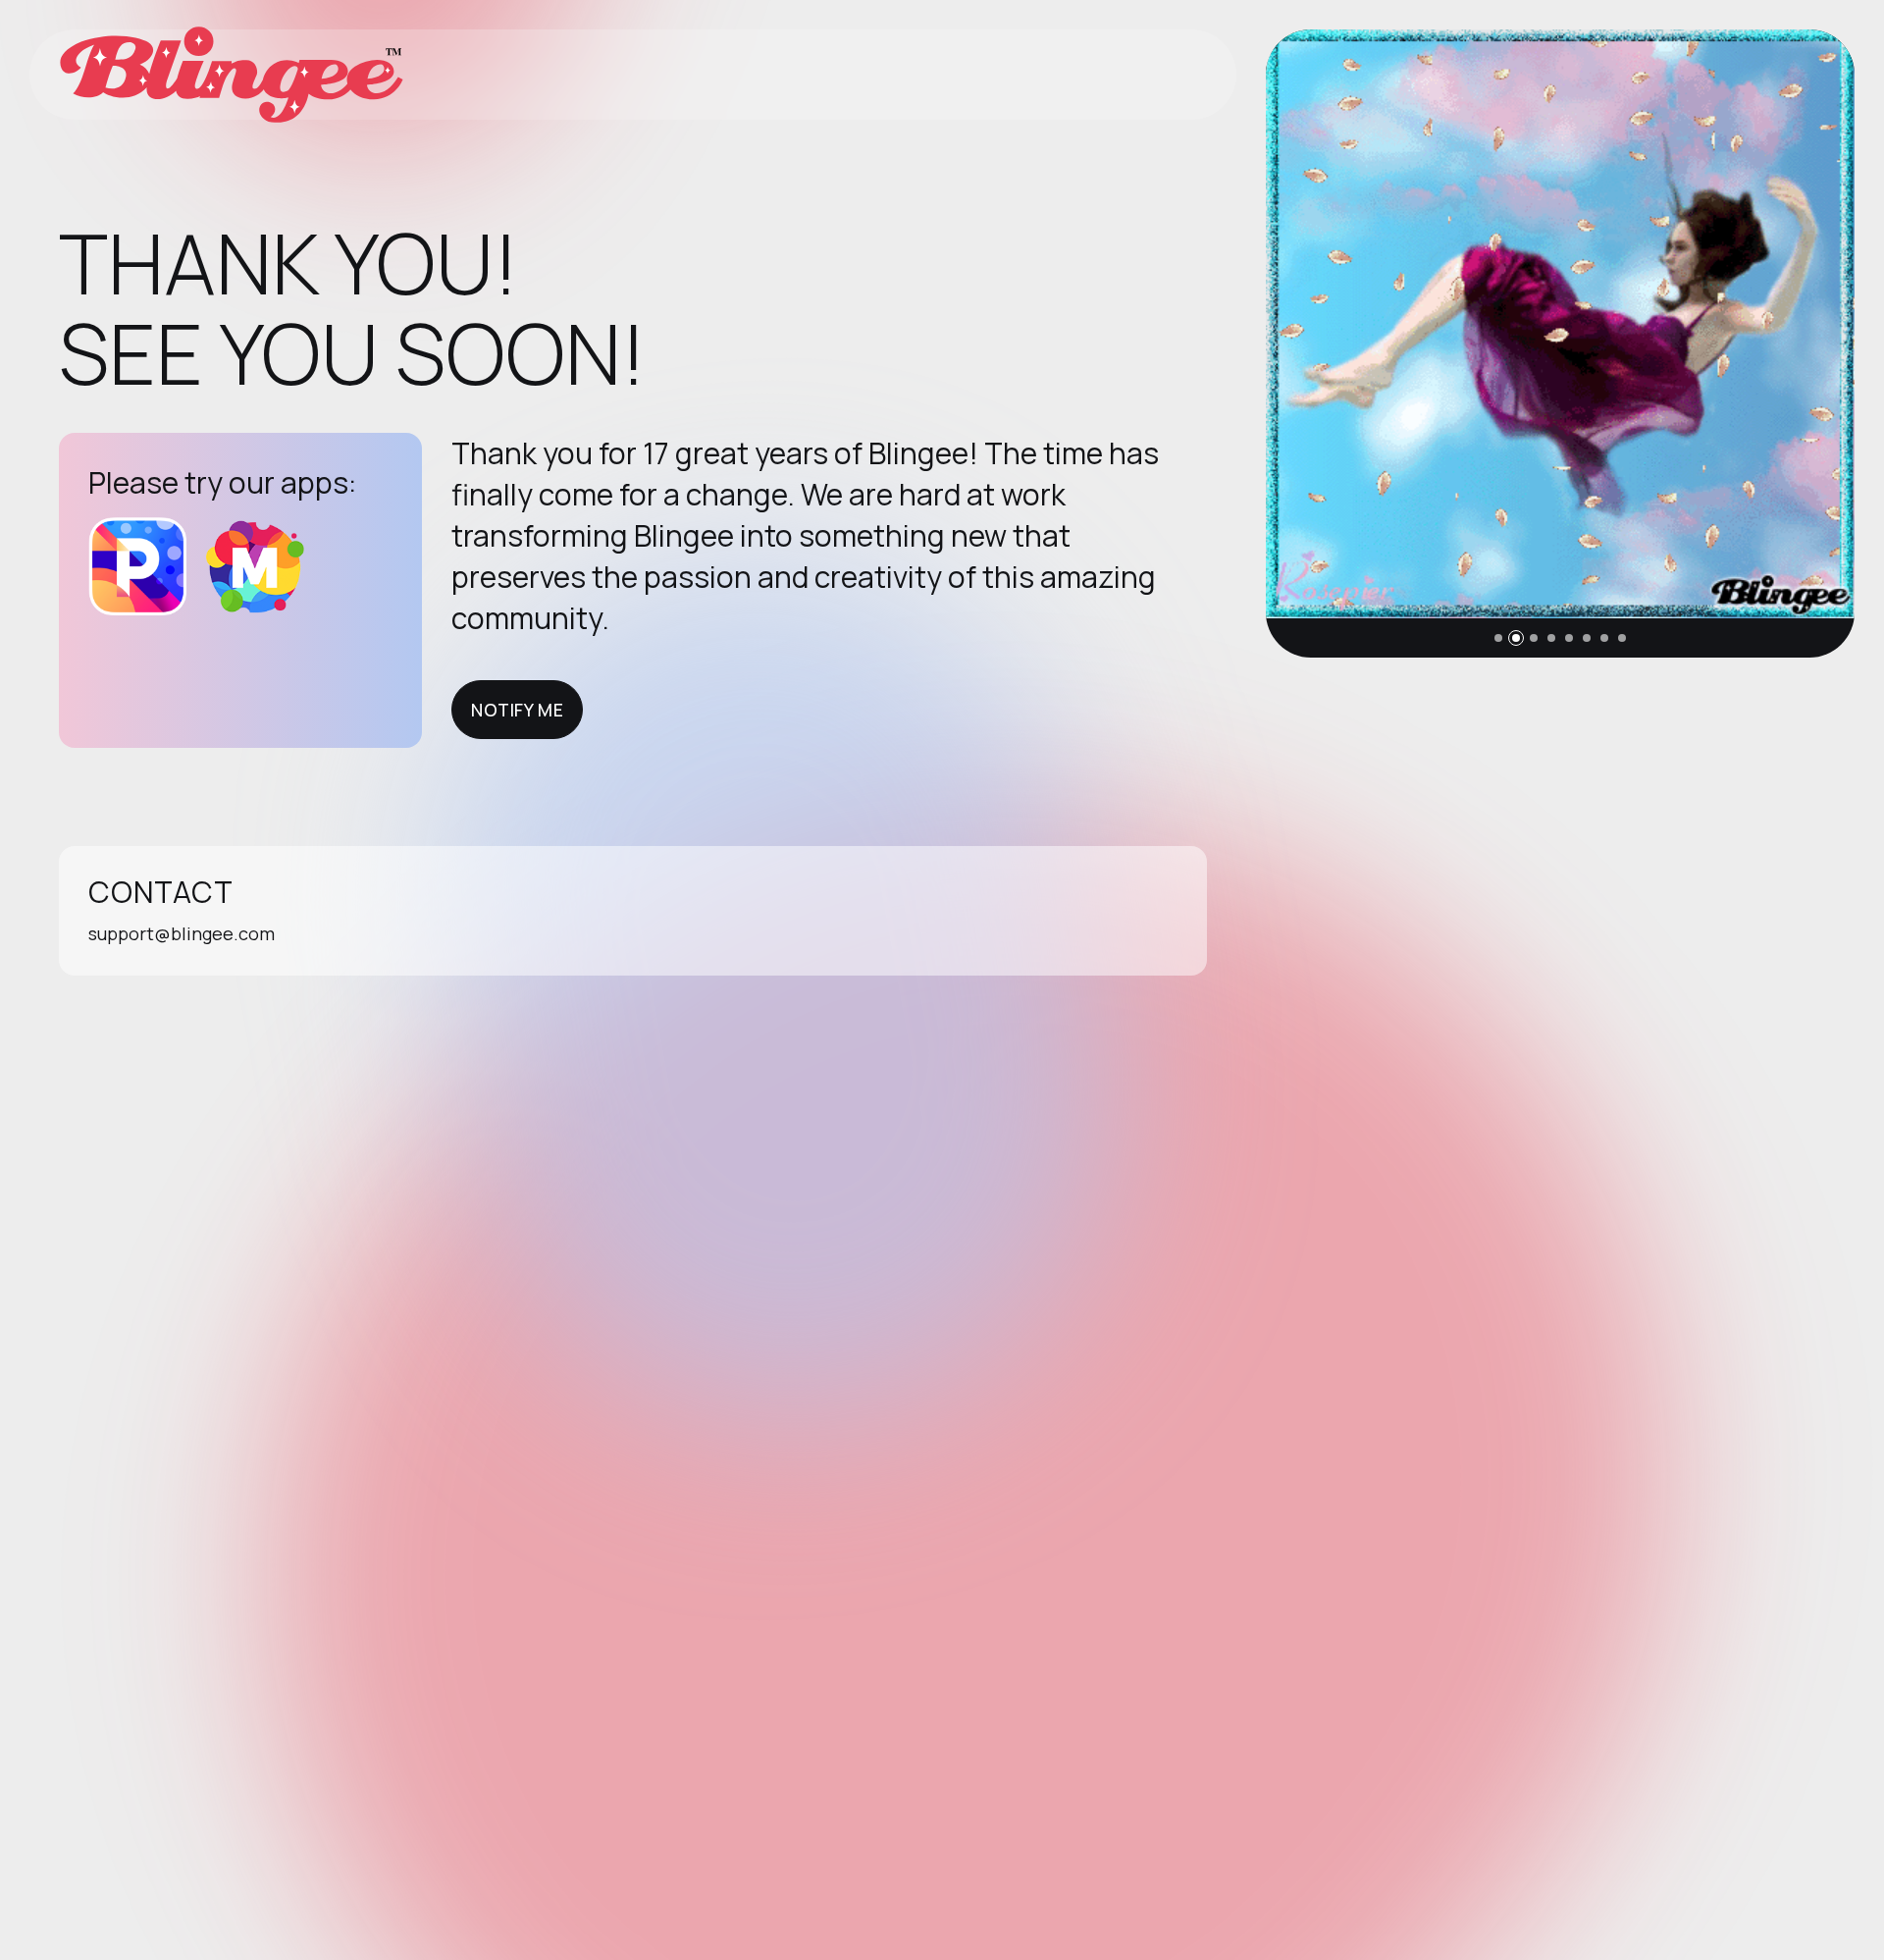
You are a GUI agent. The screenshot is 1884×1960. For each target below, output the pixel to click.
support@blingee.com (182, 933)
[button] (1498, 638)
